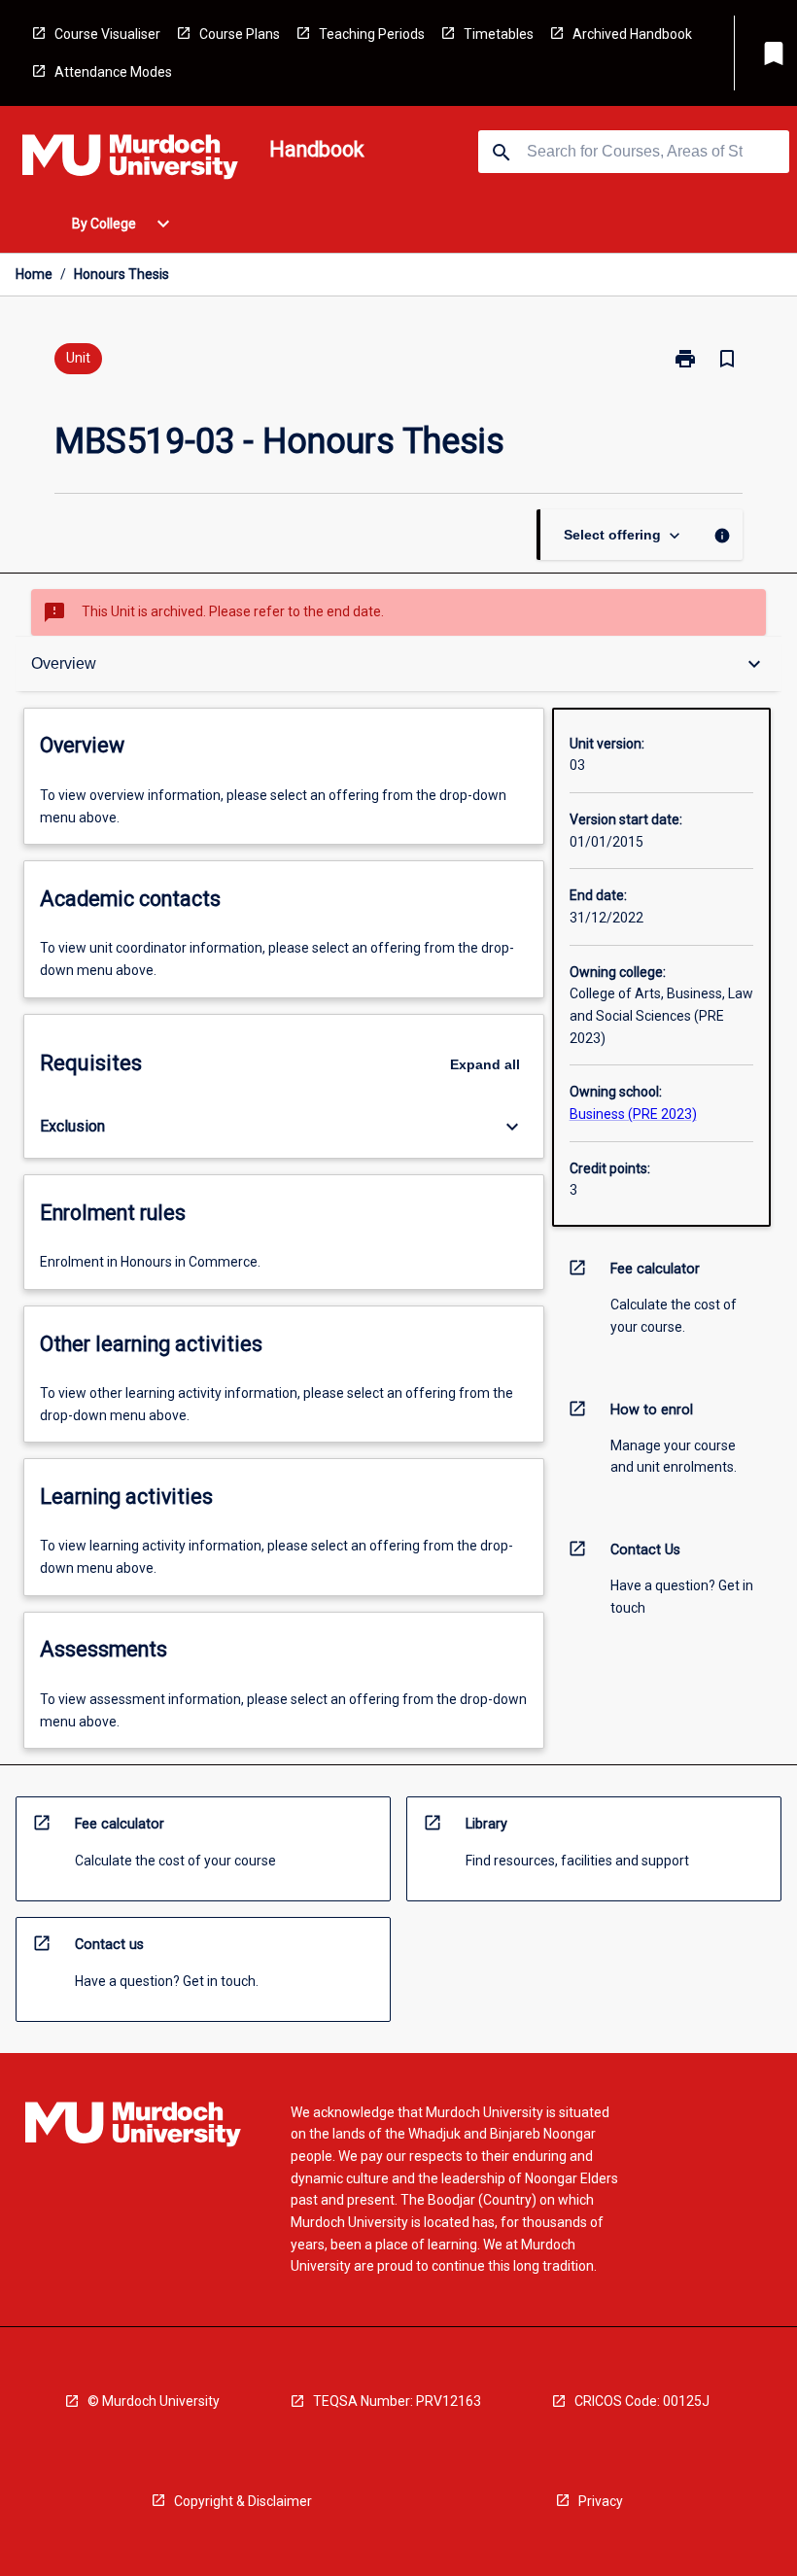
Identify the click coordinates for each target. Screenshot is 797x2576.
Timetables (499, 34)
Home (34, 274)
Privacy (601, 2501)
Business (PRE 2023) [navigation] (633, 1114)
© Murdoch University (154, 2401)
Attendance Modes (113, 72)
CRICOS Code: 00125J (642, 2401)
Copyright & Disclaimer (243, 2501)
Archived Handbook (632, 34)
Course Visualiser (107, 34)
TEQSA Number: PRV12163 (397, 2401)
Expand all (485, 1064)
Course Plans (240, 34)
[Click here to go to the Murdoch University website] (130, 160)
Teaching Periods (372, 34)
